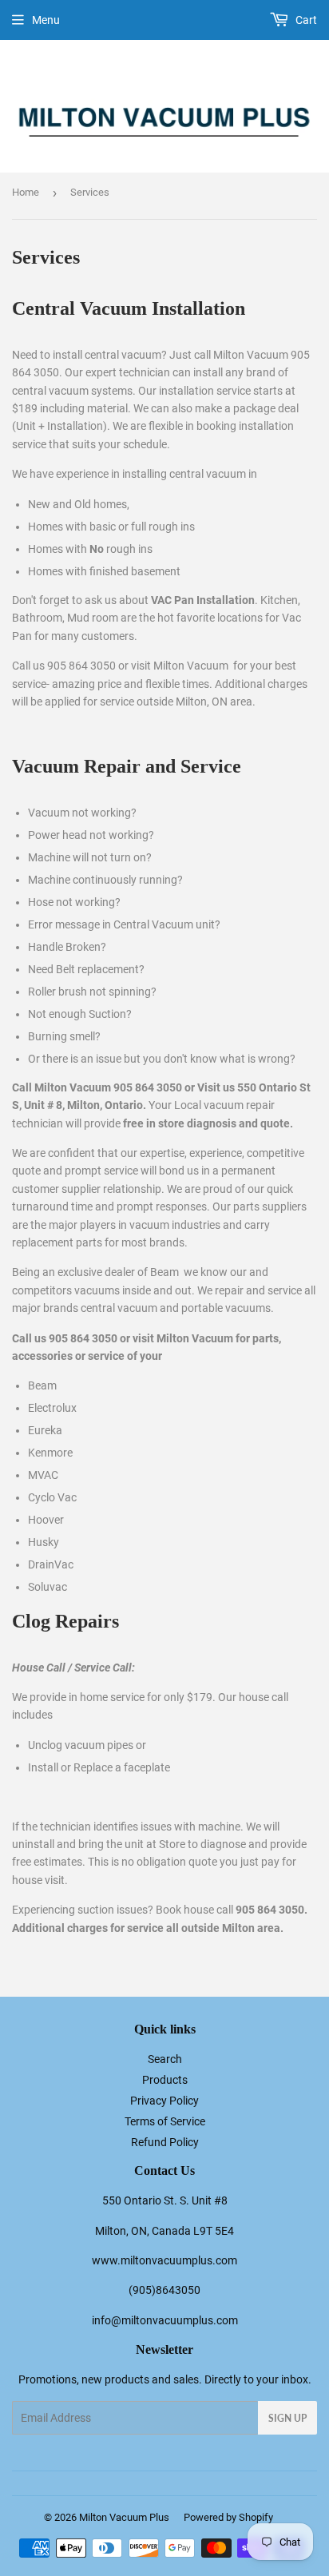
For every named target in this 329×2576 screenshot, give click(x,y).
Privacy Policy (164, 2101)
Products (165, 2080)
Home (26, 192)
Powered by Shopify (228, 2517)
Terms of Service (165, 2121)
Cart (305, 20)
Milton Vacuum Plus (124, 2517)
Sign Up (287, 2418)
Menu (46, 20)
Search (165, 2059)
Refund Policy (165, 2142)
